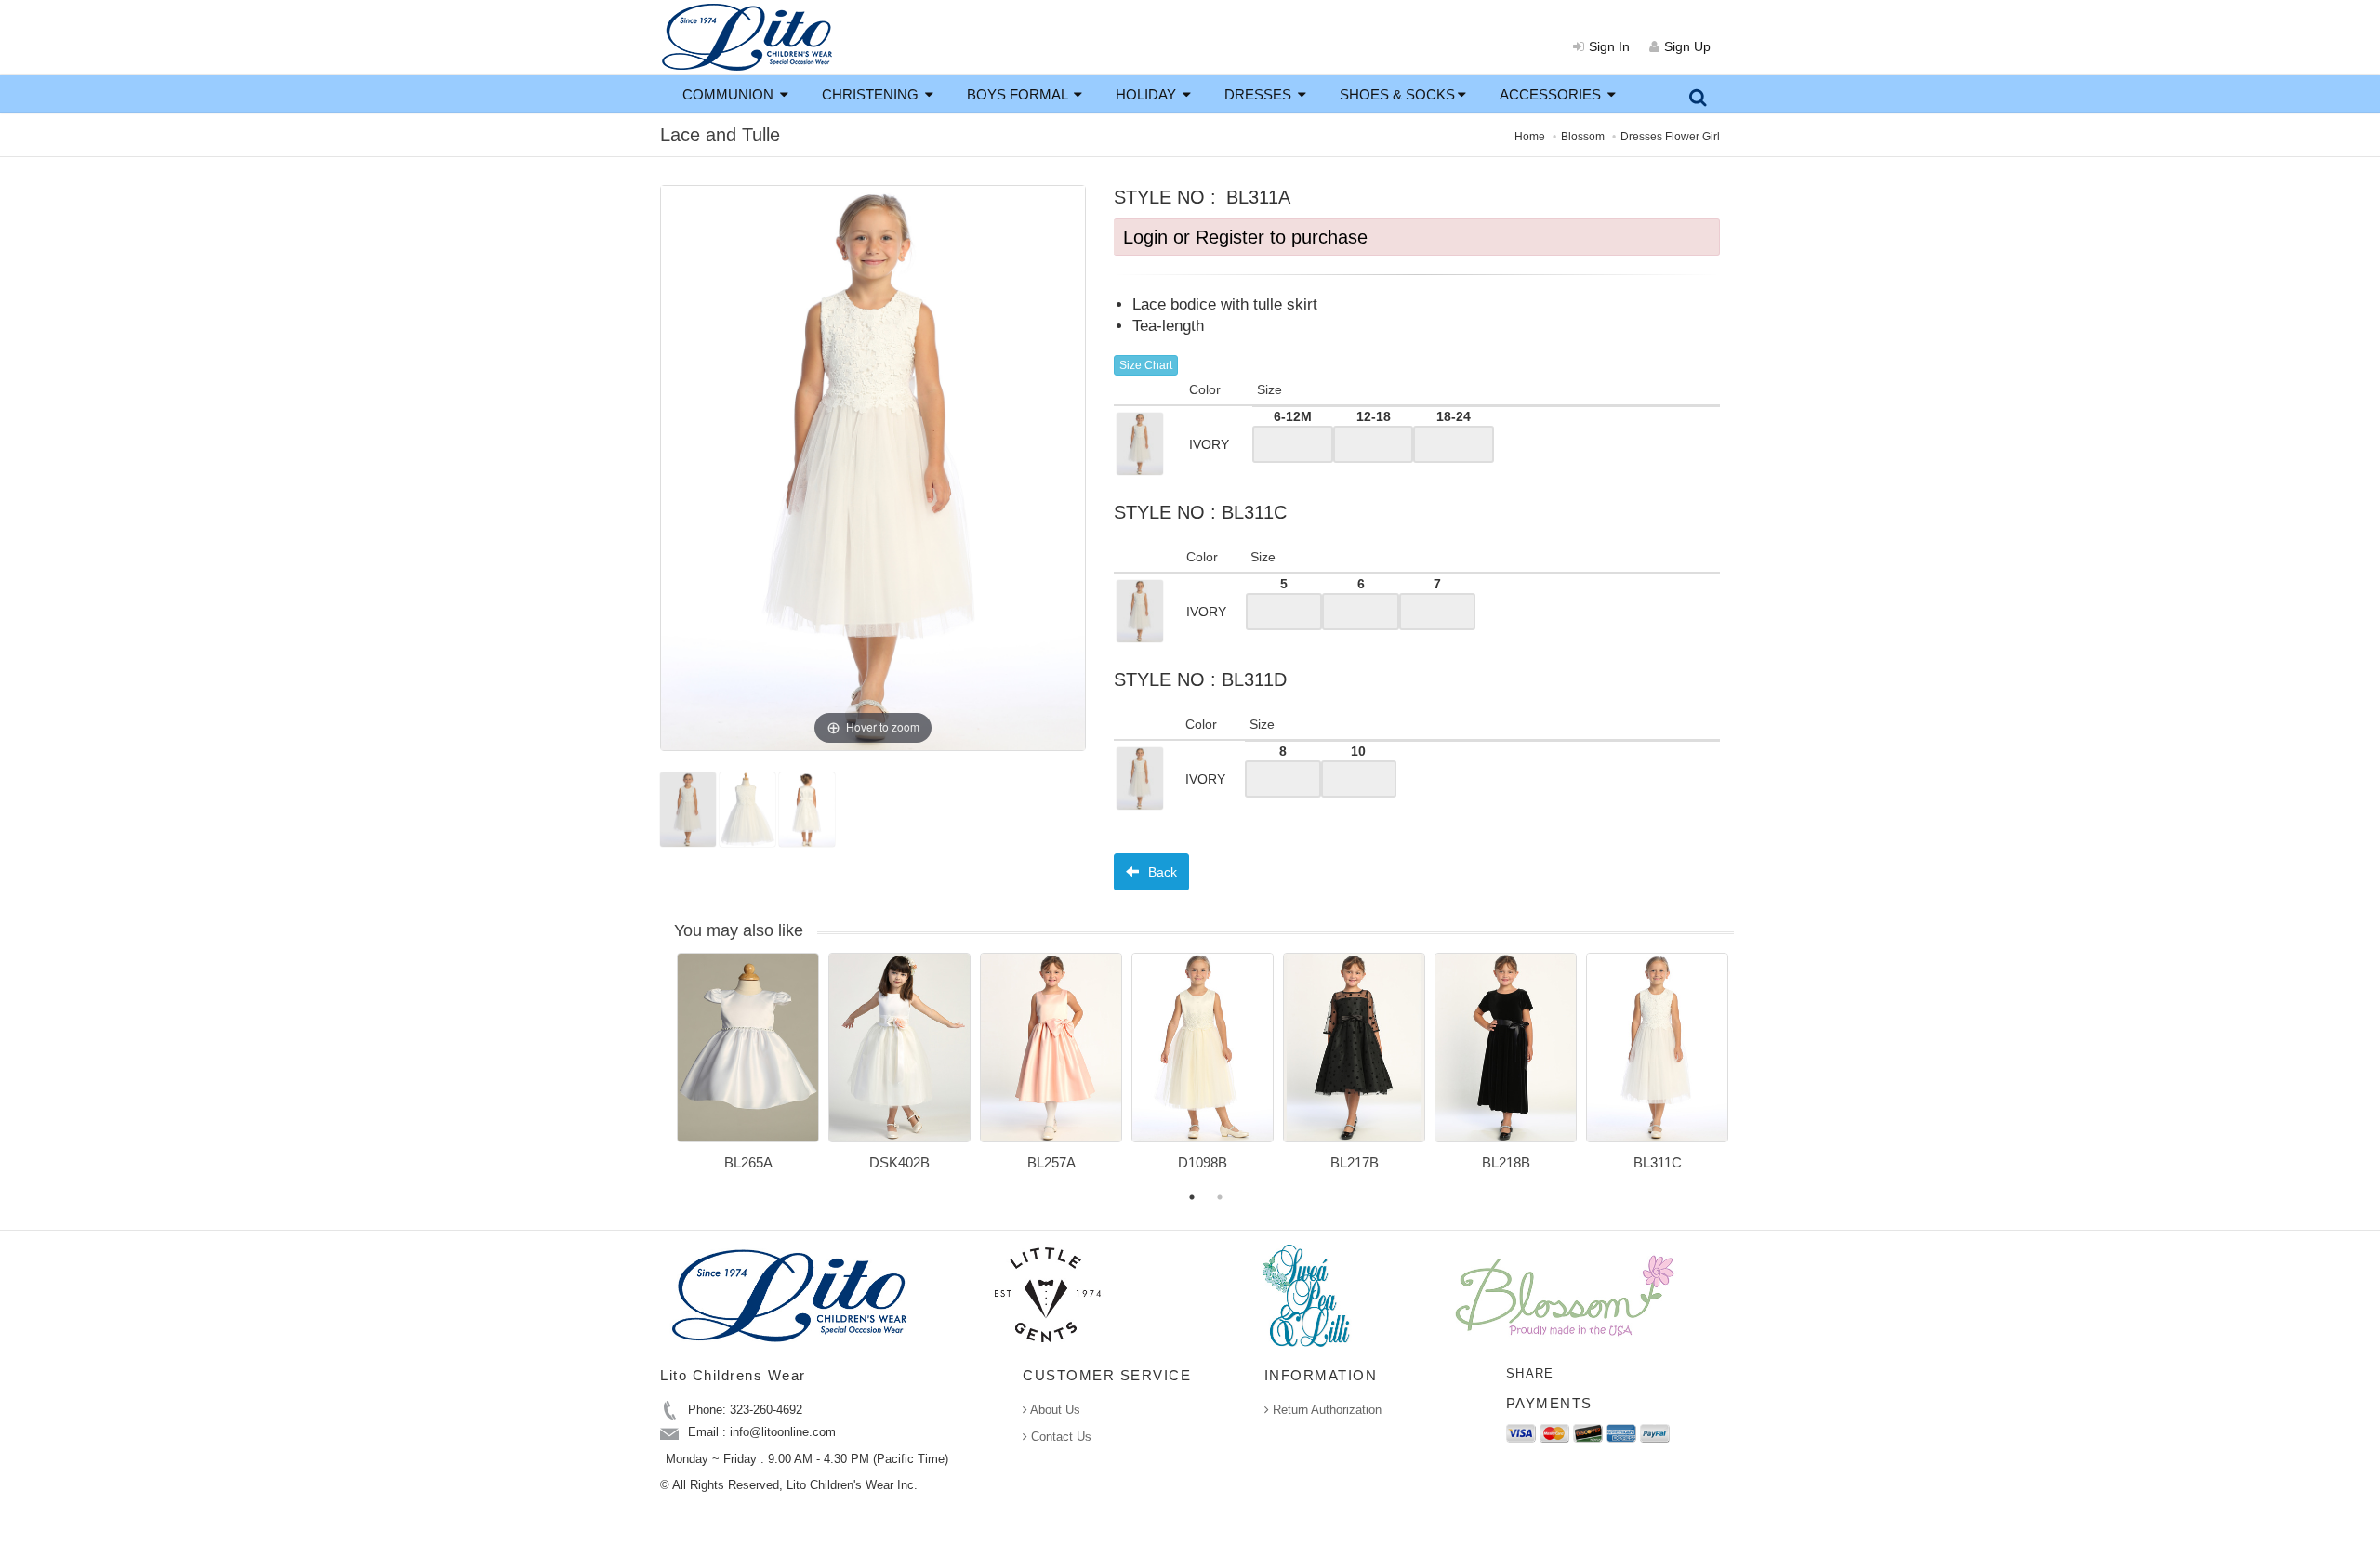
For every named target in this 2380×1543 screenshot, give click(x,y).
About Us (1054, 1410)
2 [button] (1220, 1197)
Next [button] (1748, 1073)
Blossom (1583, 137)
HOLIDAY (1148, 94)
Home (1530, 137)
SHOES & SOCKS (1397, 94)
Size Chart (1146, 365)
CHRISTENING (872, 94)
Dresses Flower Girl (1670, 137)
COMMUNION (730, 94)
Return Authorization (1325, 1410)
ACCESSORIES (1552, 94)
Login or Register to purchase (1245, 237)
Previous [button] (663, 1073)
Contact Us (1059, 1437)
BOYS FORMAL (1019, 94)
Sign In (1609, 46)
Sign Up (1687, 46)
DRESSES (1260, 94)
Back (1161, 872)
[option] (748, 1068)
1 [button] (1192, 1197)
